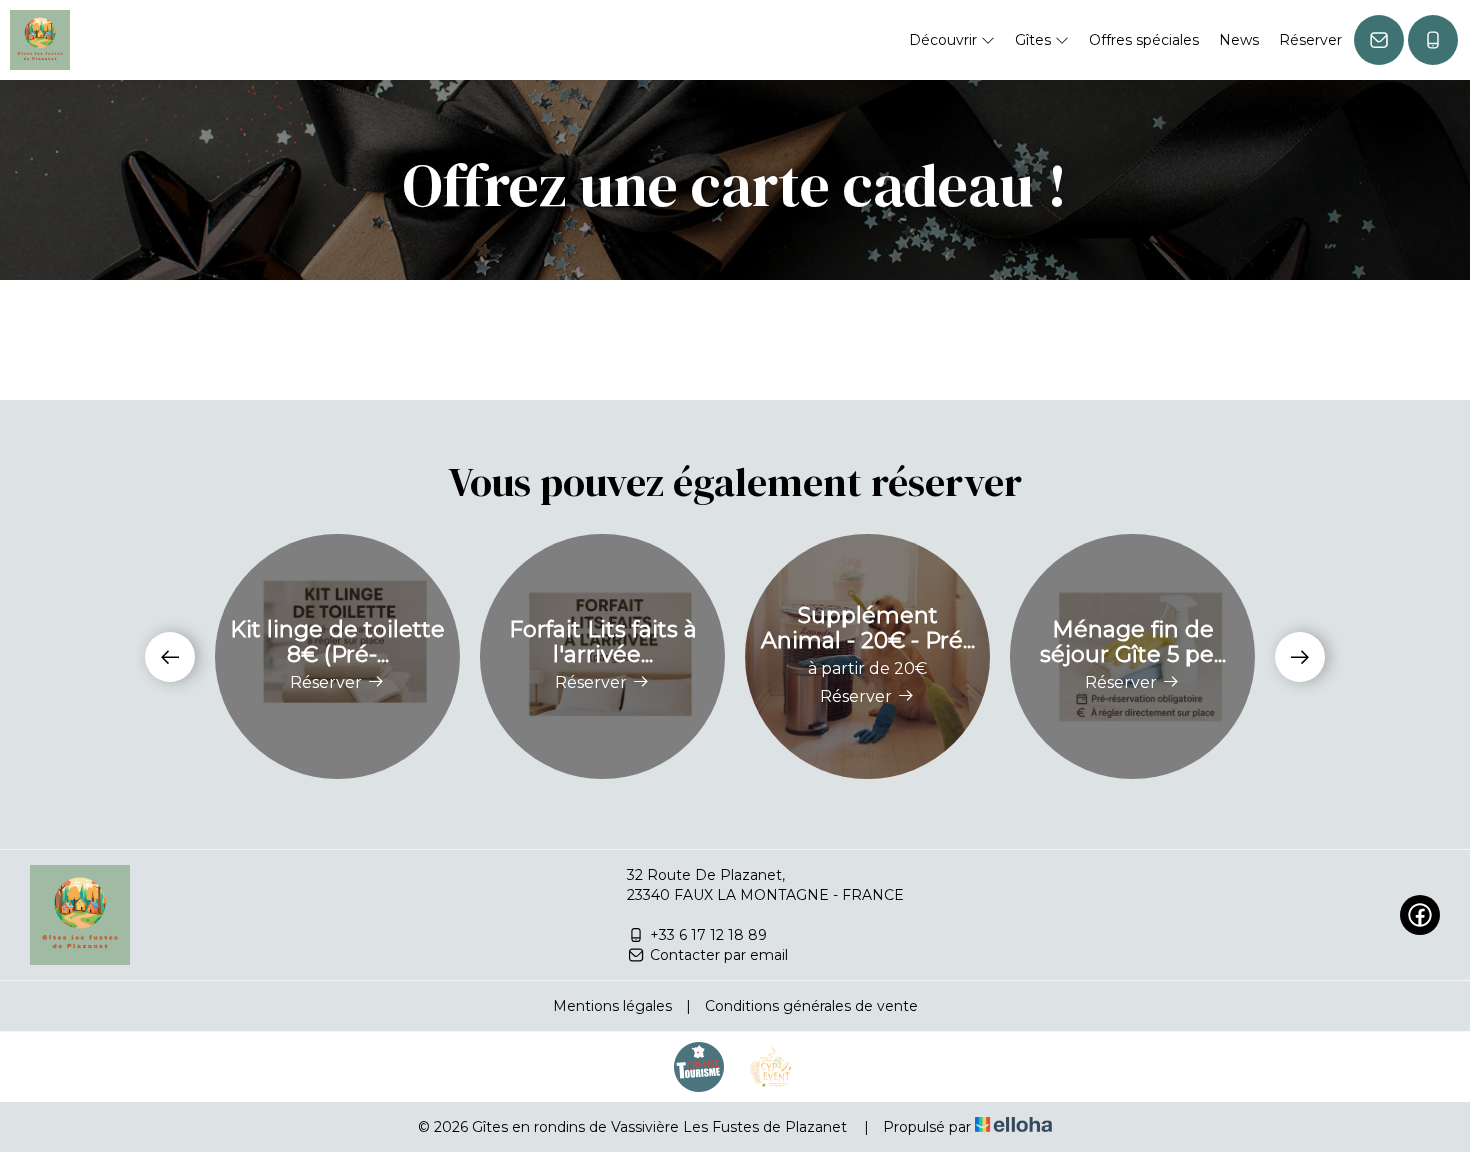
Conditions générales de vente (811, 1006)
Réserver (1310, 40)
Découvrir (945, 40)
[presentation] (170, 657)
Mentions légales (612, 1006)
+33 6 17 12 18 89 (708, 935)
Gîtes (1035, 40)
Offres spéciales (1144, 40)
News (1239, 40)
